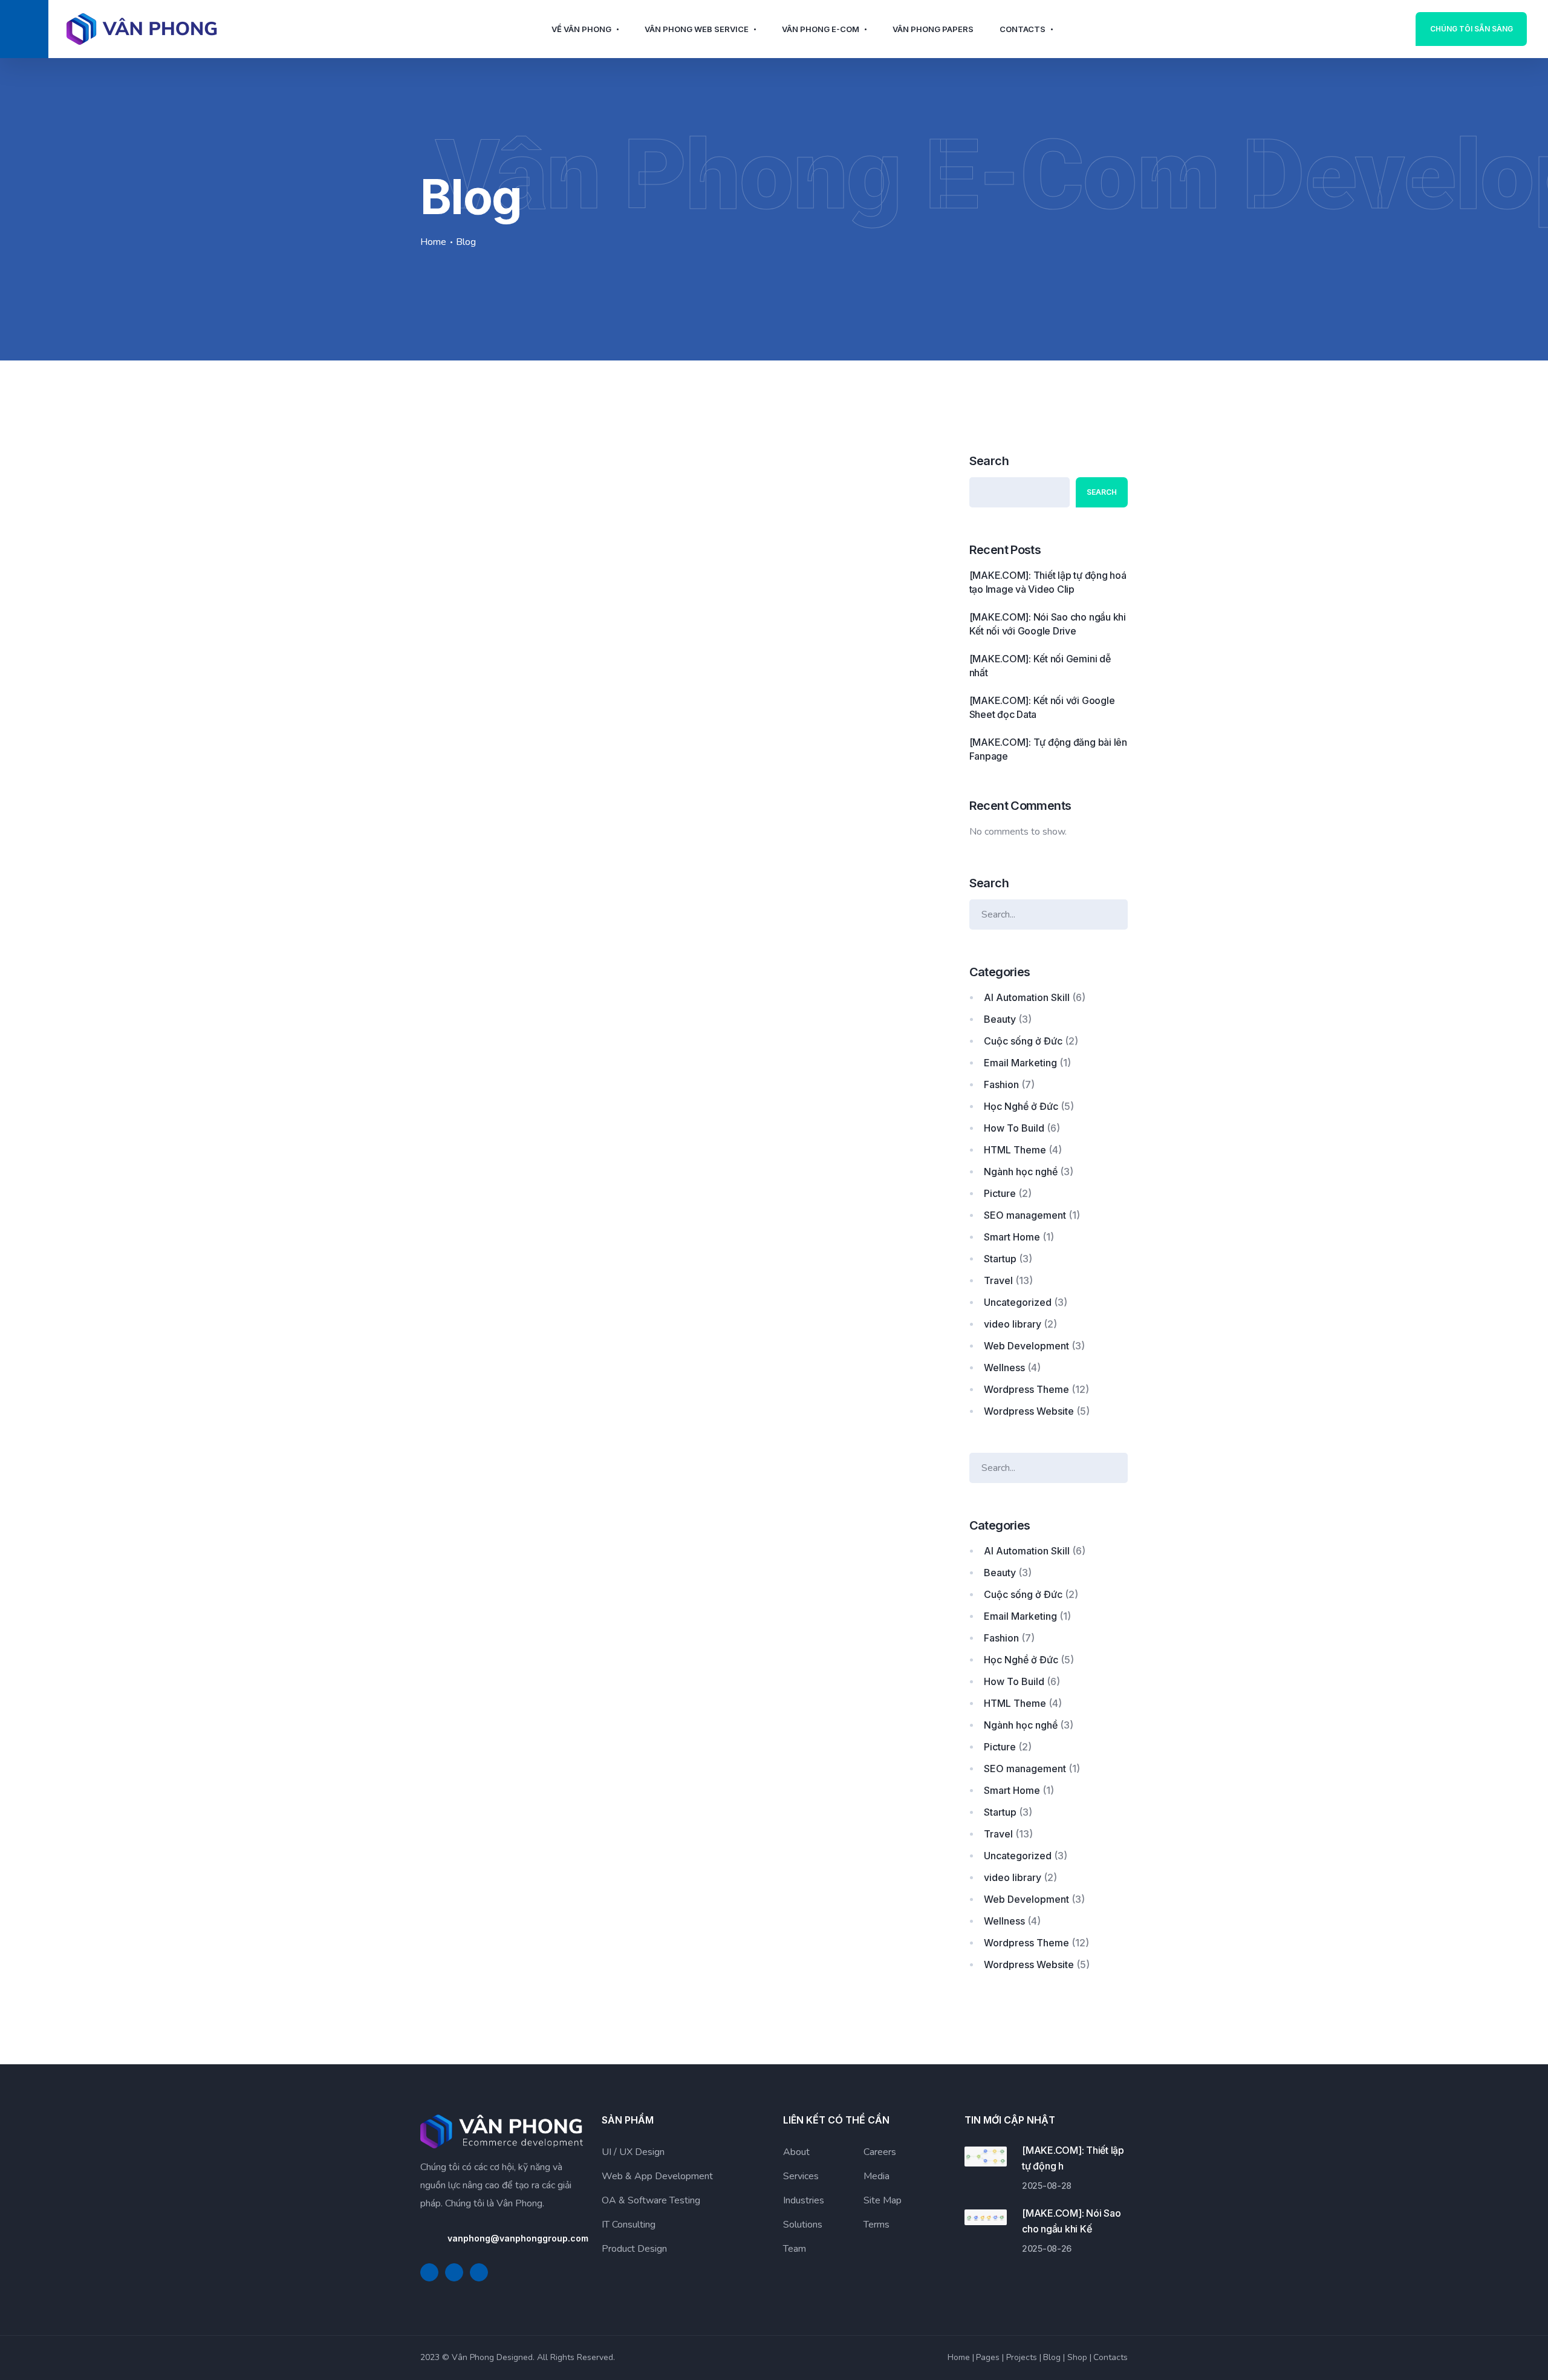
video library (1013, 1324)
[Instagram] (479, 2272)
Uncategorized (1018, 1302)
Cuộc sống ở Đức (1023, 1041)
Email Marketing (1020, 1063)
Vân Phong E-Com (821, 29)
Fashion (1001, 1084)
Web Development (1026, 1346)
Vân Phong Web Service (697, 29)
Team (795, 2249)
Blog (1052, 2357)
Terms (876, 2225)
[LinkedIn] (454, 2272)
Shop (1077, 2357)
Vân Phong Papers (933, 29)
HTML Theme (1015, 1150)
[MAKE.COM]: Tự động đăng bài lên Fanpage (1048, 749)
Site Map (883, 2200)
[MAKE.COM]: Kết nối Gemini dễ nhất (1040, 666)
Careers (880, 2152)
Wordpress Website (1029, 1411)
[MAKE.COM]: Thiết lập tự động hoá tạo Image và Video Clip (1048, 582)
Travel (998, 1280)
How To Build (1014, 1128)
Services (801, 2176)
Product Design (634, 2249)
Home (433, 242)
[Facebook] (429, 2272)
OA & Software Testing (651, 2200)
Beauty (1000, 1019)
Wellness (1004, 1368)
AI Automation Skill (1027, 997)
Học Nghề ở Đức (1021, 1106)
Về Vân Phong (581, 29)
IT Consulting (629, 2225)
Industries (804, 2200)
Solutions (803, 2225)
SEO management (1025, 1215)
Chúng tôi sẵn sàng (1472, 29)
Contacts (1023, 29)
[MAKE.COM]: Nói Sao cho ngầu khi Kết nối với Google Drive (1048, 624)
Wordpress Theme (1026, 1389)
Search (989, 461)
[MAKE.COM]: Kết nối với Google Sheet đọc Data (1042, 707)
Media (876, 2176)
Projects (1022, 2357)
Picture (1000, 1193)
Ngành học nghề (1021, 1172)
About (796, 2152)
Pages (988, 2357)
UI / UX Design (633, 2152)
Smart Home (1012, 1237)
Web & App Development (657, 2176)
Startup (1000, 1259)
